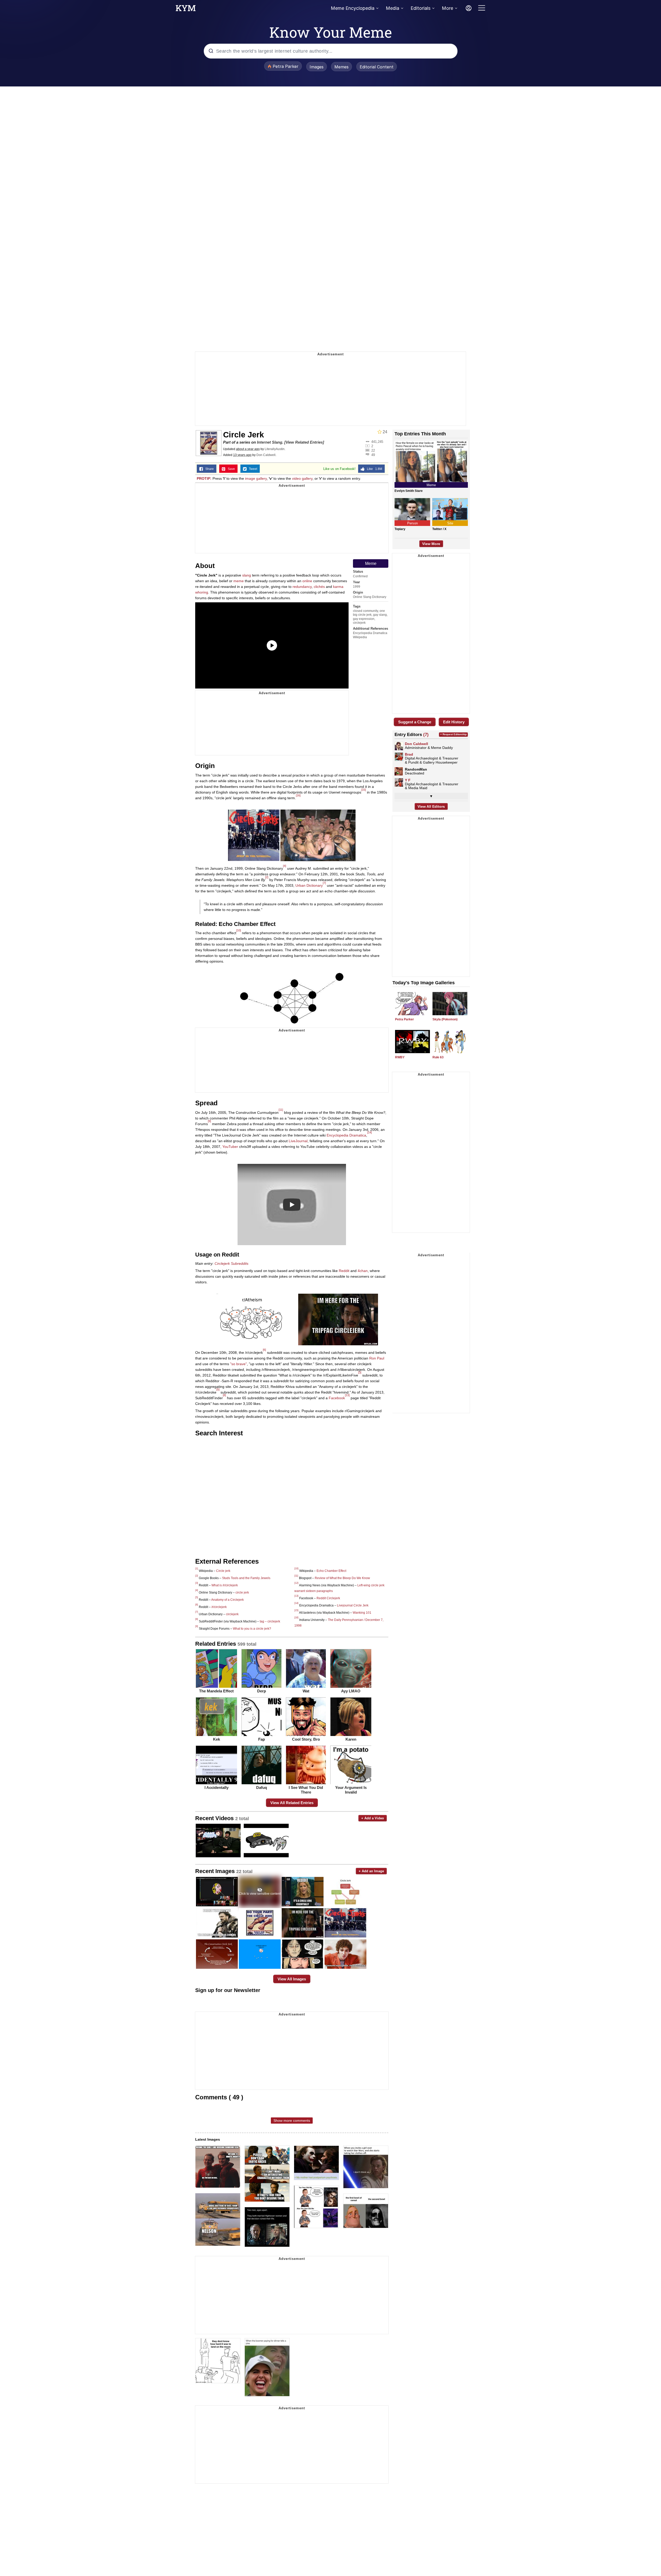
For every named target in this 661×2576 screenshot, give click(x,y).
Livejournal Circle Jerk (353, 1605)
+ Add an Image (371, 1871)
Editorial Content (377, 67)
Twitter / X (439, 529)
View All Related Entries (292, 1803)
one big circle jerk (369, 613)
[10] (239, 930)
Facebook (337, 1398)
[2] (267, 877)
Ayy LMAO (351, 1691)
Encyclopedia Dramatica (370, 633)
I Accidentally (217, 1787)
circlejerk (359, 623)
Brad (409, 754)
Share (208, 469)
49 (373, 455)
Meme (371, 563)
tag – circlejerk (270, 1621)
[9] (209, 1121)
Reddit (344, 1271)
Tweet (252, 469)
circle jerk (242, 1593)
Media (392, 8)
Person (412, 523)
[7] (324, 883)
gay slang (380, 615)
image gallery (256, 478)
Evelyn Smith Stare (409, 491)
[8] (224, 1395)
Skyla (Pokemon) (445, 1019)
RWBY (400, 1057)
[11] (281, 1110)
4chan (363, 1271)
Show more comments (292, 2121)
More (447, 8)
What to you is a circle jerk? (252, 1629)
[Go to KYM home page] (186, 10)
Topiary (400, 529)
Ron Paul (377, 1358)
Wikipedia (360, 637)
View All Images (292, 1979)
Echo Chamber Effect (331, 1571)
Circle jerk (223, 1571)
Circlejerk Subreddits (231, 1263)
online (307, 581)
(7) (426, 734)
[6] (264, 1350)
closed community (365, 611)
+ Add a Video (373, 1818)
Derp (262, 1691)
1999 (357, 587)
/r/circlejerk (219, 1607)
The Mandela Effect (216, 1691)
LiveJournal (298, 1141)
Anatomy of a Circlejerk (227, 1600)
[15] (364, 790)
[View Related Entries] (304, 442)
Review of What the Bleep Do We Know (342, 1578)
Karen (351, 1739)
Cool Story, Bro (306, 1739)
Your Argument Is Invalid (351, 1790)
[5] (218, 1389)
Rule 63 (438, 1057)
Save (230, 469)
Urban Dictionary (309, 885)
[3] (360, 1372)
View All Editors (431, 806)
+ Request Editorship (453, 734)
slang (247, 575)
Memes (341, 67)
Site (450, 523)
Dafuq (262, 1787)
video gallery (302, 478)
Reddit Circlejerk (328, 1598)
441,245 (377, 442)
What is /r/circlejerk (225, 1585)
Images (317, 67)
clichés (319, 587)
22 (373, 450)
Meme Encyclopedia (353, 8)
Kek (217, 1739)
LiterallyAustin (275, 449)
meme (239, 581)
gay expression (364, 619)
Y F (408, 780)
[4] (285, 866)
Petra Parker (404, 1019)
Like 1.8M (373, 469)
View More (431, 544)
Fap (262, 1739)
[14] (369, 1132)
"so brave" (238, 1364)
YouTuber (230, 1147)
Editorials (420, 8)
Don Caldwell (266, 455)
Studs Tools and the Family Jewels (246, 1578)
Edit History (454, 722)
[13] (347, 1395)
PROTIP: (204, 478)
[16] (298, 795)
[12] (296, 1583)
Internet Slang (270, 442)
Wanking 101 (362, 1613)
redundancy (302, 587)
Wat (306, 1691)
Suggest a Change (415, 722)
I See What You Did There (306, 1790)
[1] (197, 1569)
